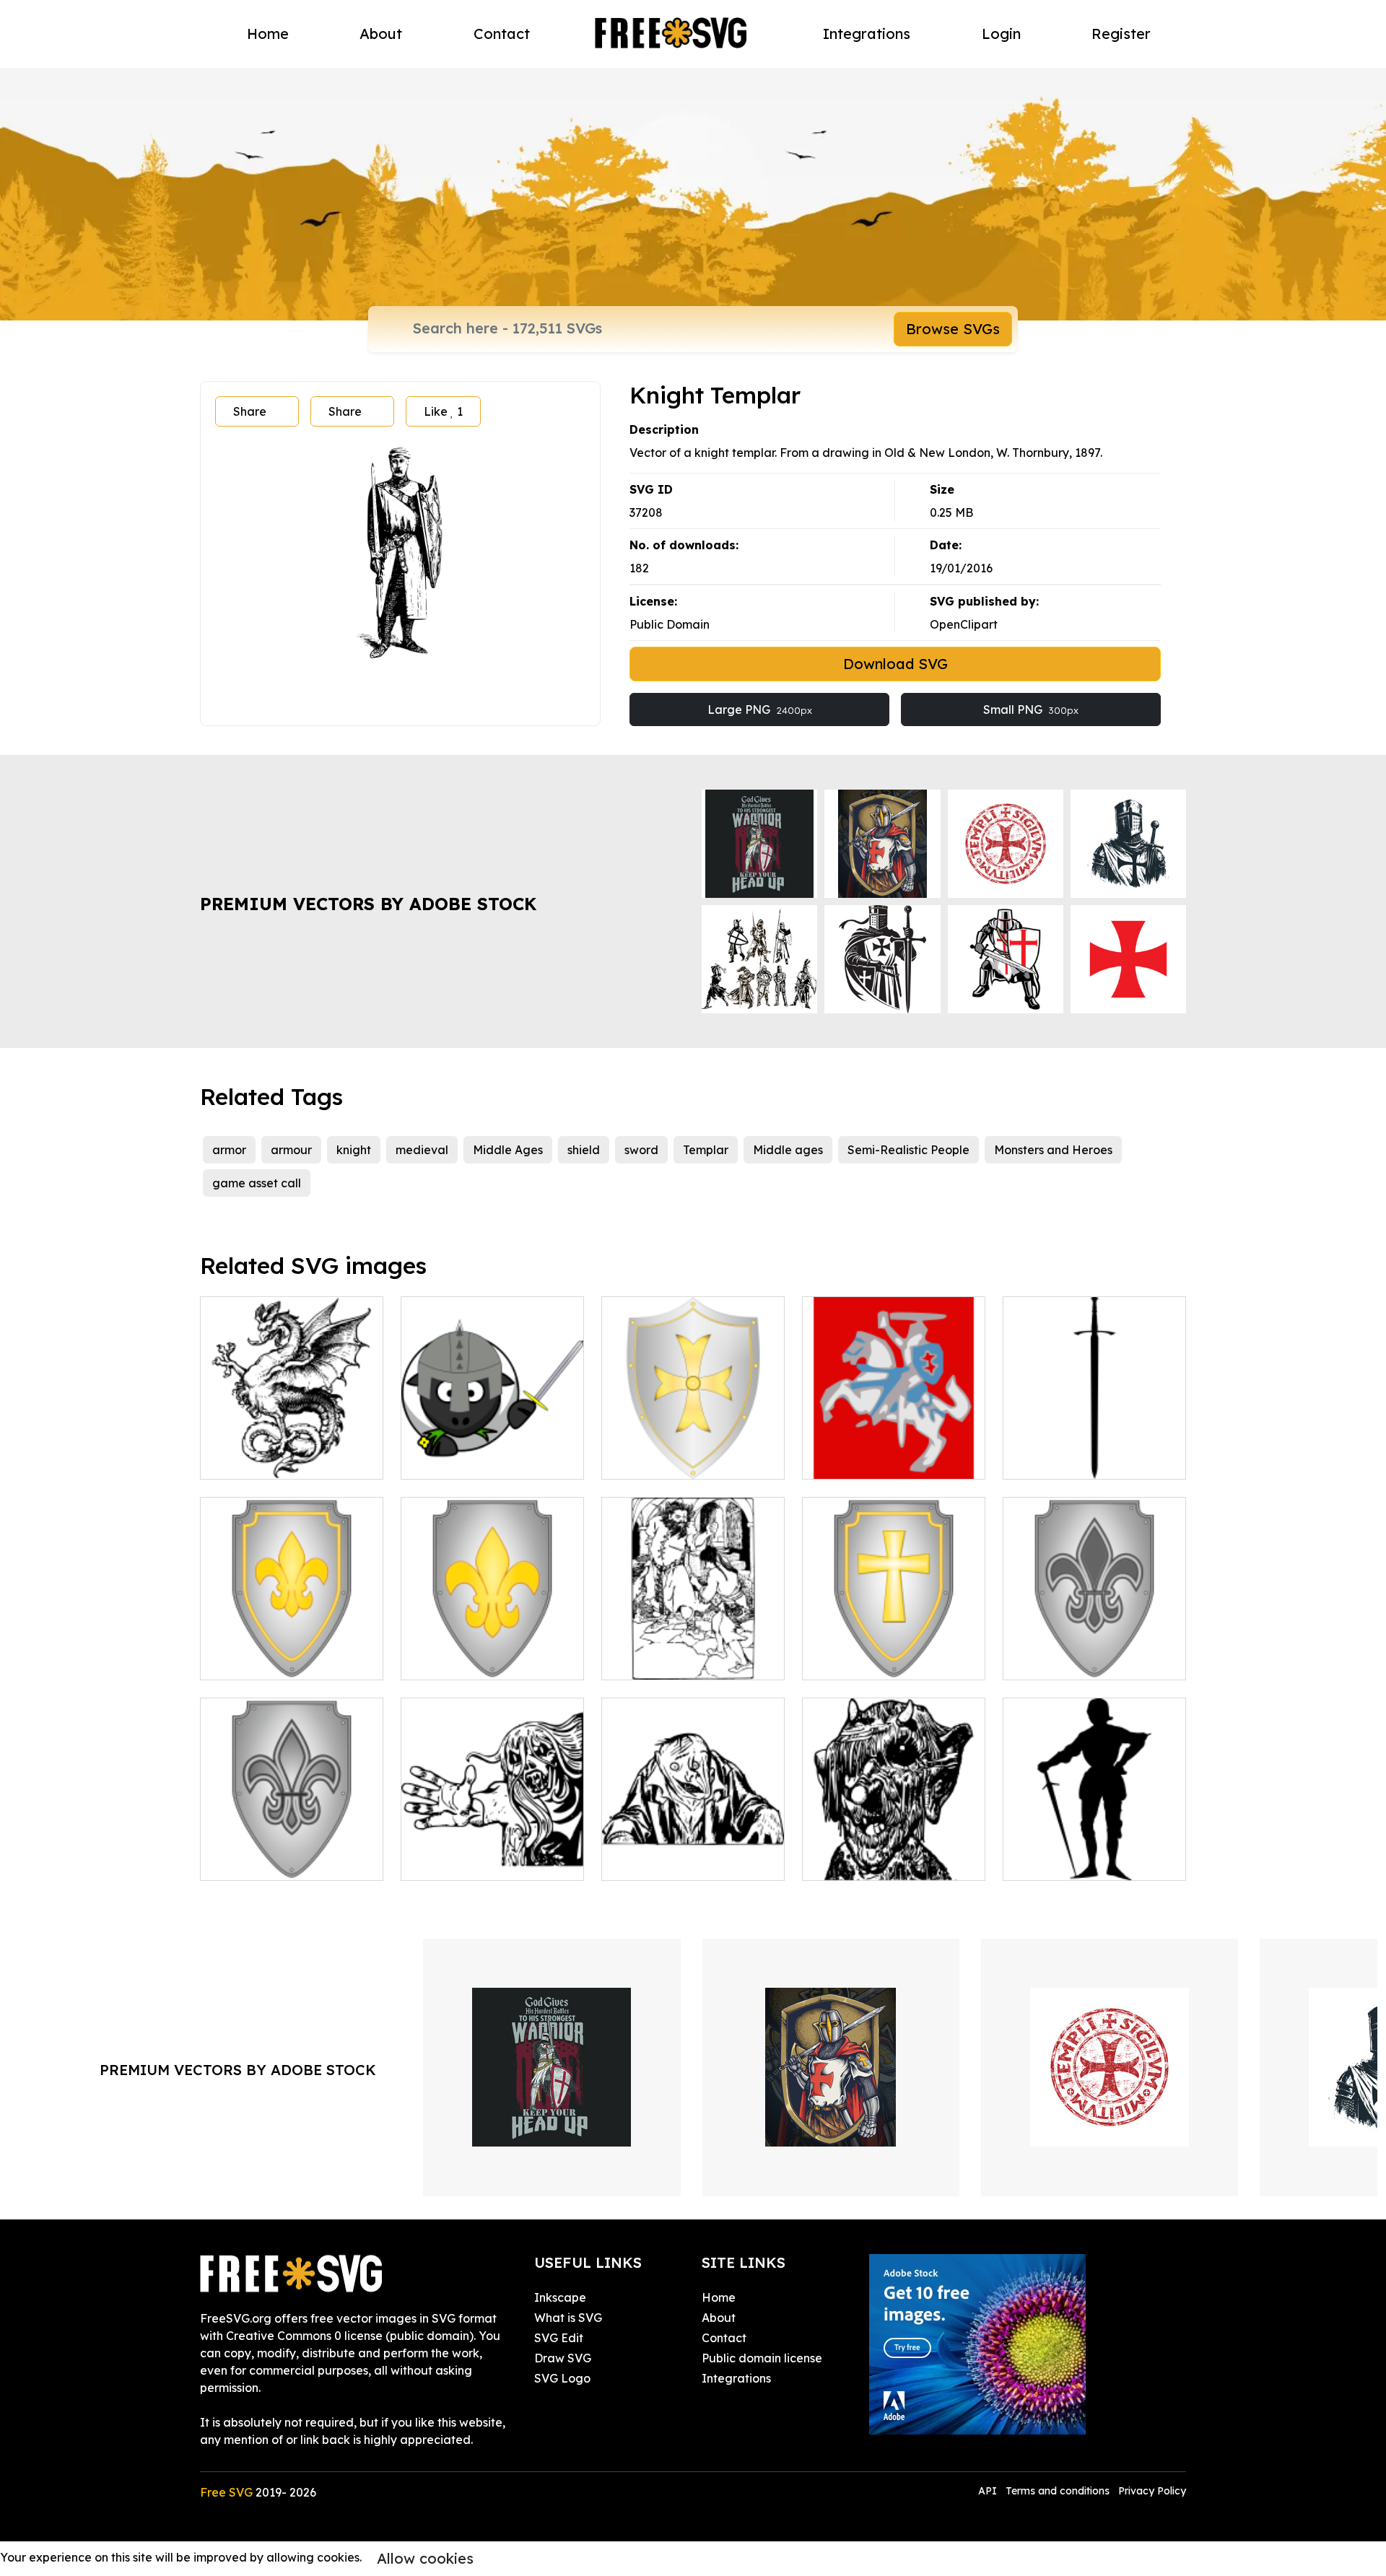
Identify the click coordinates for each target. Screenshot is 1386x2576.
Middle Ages (508, 1150)
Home (268, 34)
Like (443, 411)
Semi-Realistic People (908, 1150)
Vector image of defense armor (292, 1852)
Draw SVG (563, 2358)
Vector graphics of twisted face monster (693, 1852)
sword (641, 1150)
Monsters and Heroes (1053, 1150)
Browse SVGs (953, 329)
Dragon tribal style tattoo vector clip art (292, 1451)
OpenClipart (964, 624)
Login (1001, 34)
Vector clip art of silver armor (1095, 1651)
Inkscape (560, 2297)
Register (1121, 34)
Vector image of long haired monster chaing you (493, 1852)
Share (250, 411)
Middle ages (788, 1150)
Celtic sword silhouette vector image (1095, 1451)
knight (354, 1150)
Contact (502, 34)
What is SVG (568, 2318)
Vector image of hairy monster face (894, 1852)
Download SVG (895, 664)
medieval (422, 1150)
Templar (706, 1150)
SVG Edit (559, 2338)
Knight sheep (453, 1459)
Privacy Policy (1152, 2491)
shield (584, 1150)
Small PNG (1031, 710)
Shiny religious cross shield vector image (894, 1651)
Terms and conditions (1058, 2491)
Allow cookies (425, 2558)
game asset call (257, 1183)
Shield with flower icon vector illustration (292, 1651)
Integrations (867, 34)
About (381, 34)
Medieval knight (863, 1459)
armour (291, 1150)
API (989, 2491)
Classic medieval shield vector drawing (693, 1451)
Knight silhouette (1066, 1861)
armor (229, 1150)
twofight (641, 1660)
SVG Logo (562, 2378)
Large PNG (760, 710)
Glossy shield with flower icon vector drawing (493, 1651)
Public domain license (762, 2358)
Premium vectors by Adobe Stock (368, 904)
